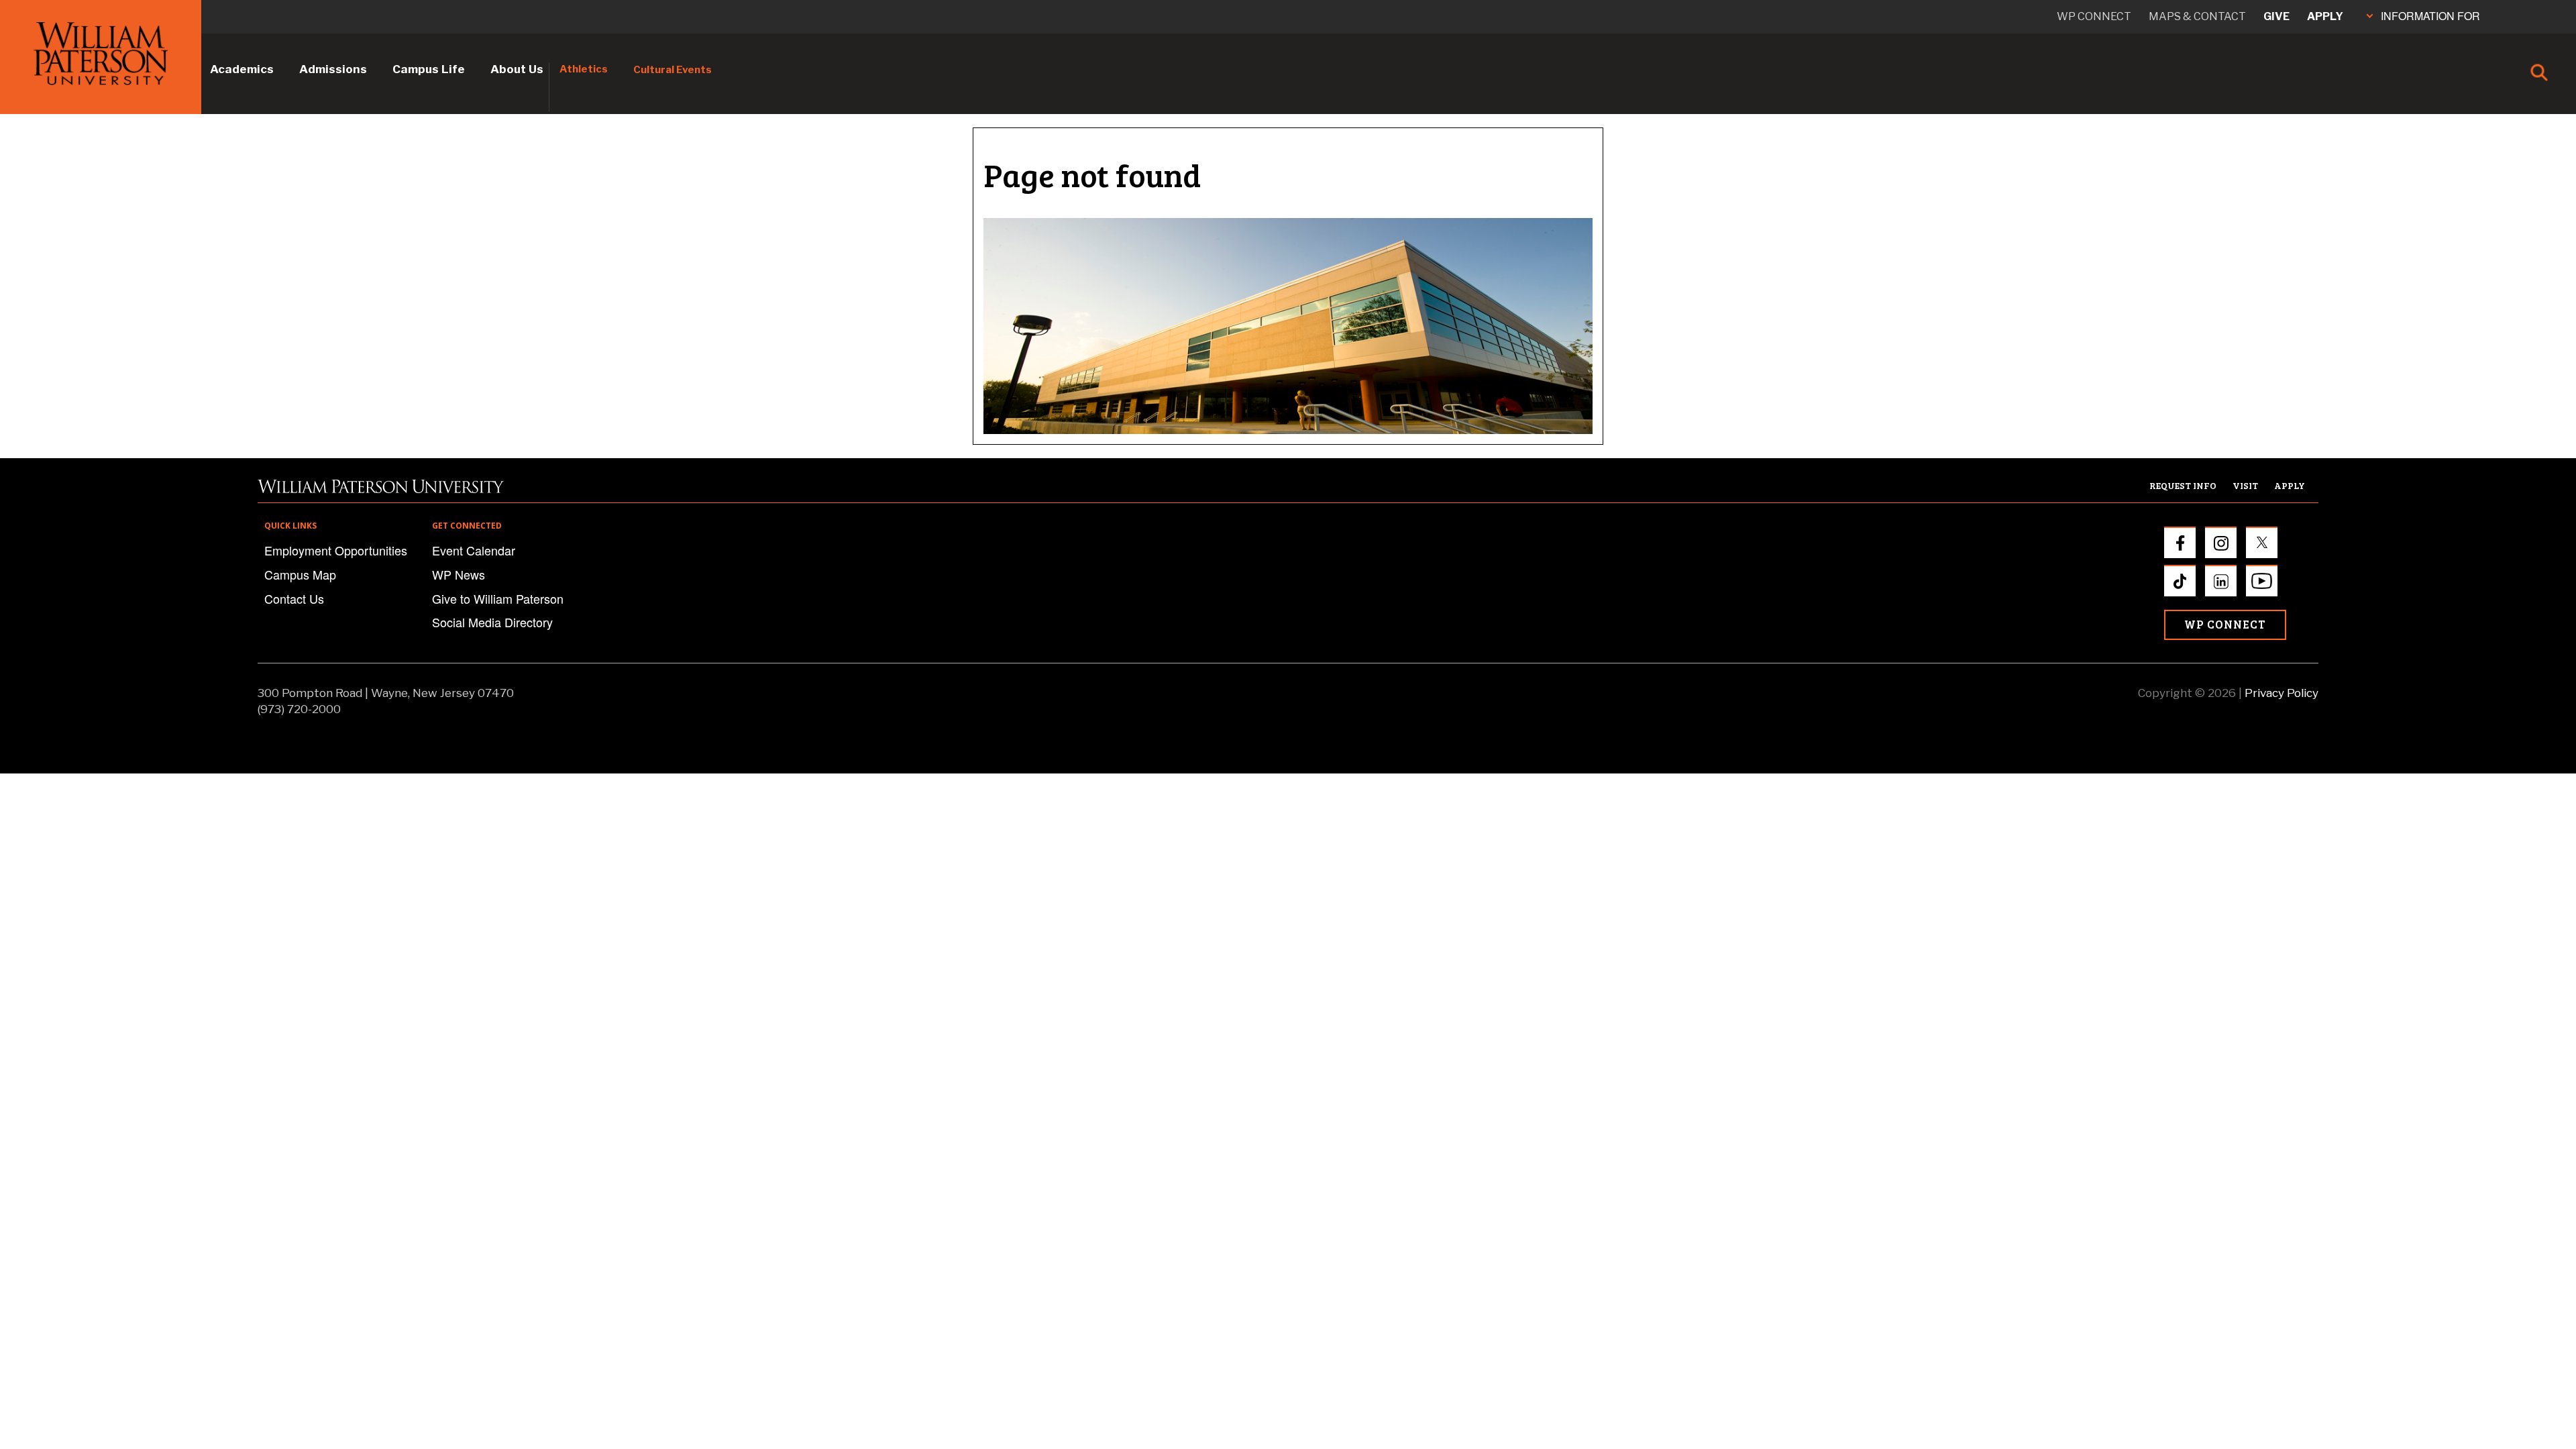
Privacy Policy (2282, 693)
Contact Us (294, 598)
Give (2276, 16)
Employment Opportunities (336, 550)
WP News (459, 574)
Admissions (333, 69)
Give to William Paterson (498, 598)
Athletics (584, 69)
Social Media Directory (492, 622)
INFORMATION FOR (2430, 16)
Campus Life (429, 69)
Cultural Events (673, 70)
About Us (517, 69)
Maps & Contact (2197, 16)
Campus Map (300, 574)
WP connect (2094, 16)
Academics (242, 69)
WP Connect (2225, 624)
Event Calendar (474, 550)
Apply (2325, 16)
